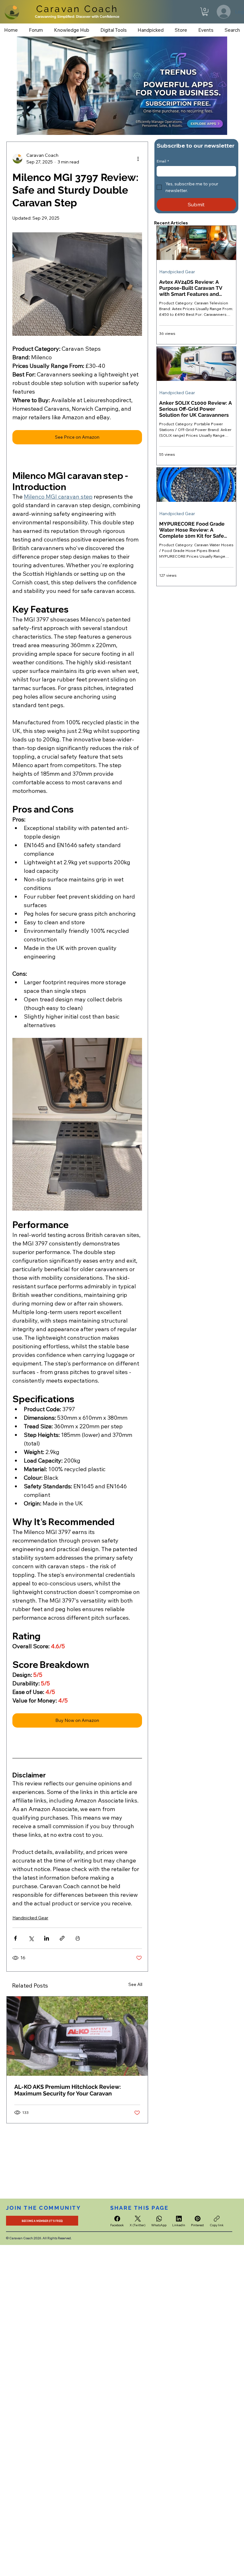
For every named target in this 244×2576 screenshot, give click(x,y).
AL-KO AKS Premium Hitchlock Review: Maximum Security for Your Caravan (68, 2090)
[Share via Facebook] (15, 1938)
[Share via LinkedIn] (47, 1938)
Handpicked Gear (30, 1918)
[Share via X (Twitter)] (31, 1938)
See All (135, 1984)
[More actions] (138, 159)
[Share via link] (62, 1938)
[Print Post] (78, 1938)
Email (163, 161)
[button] (205, 12)
